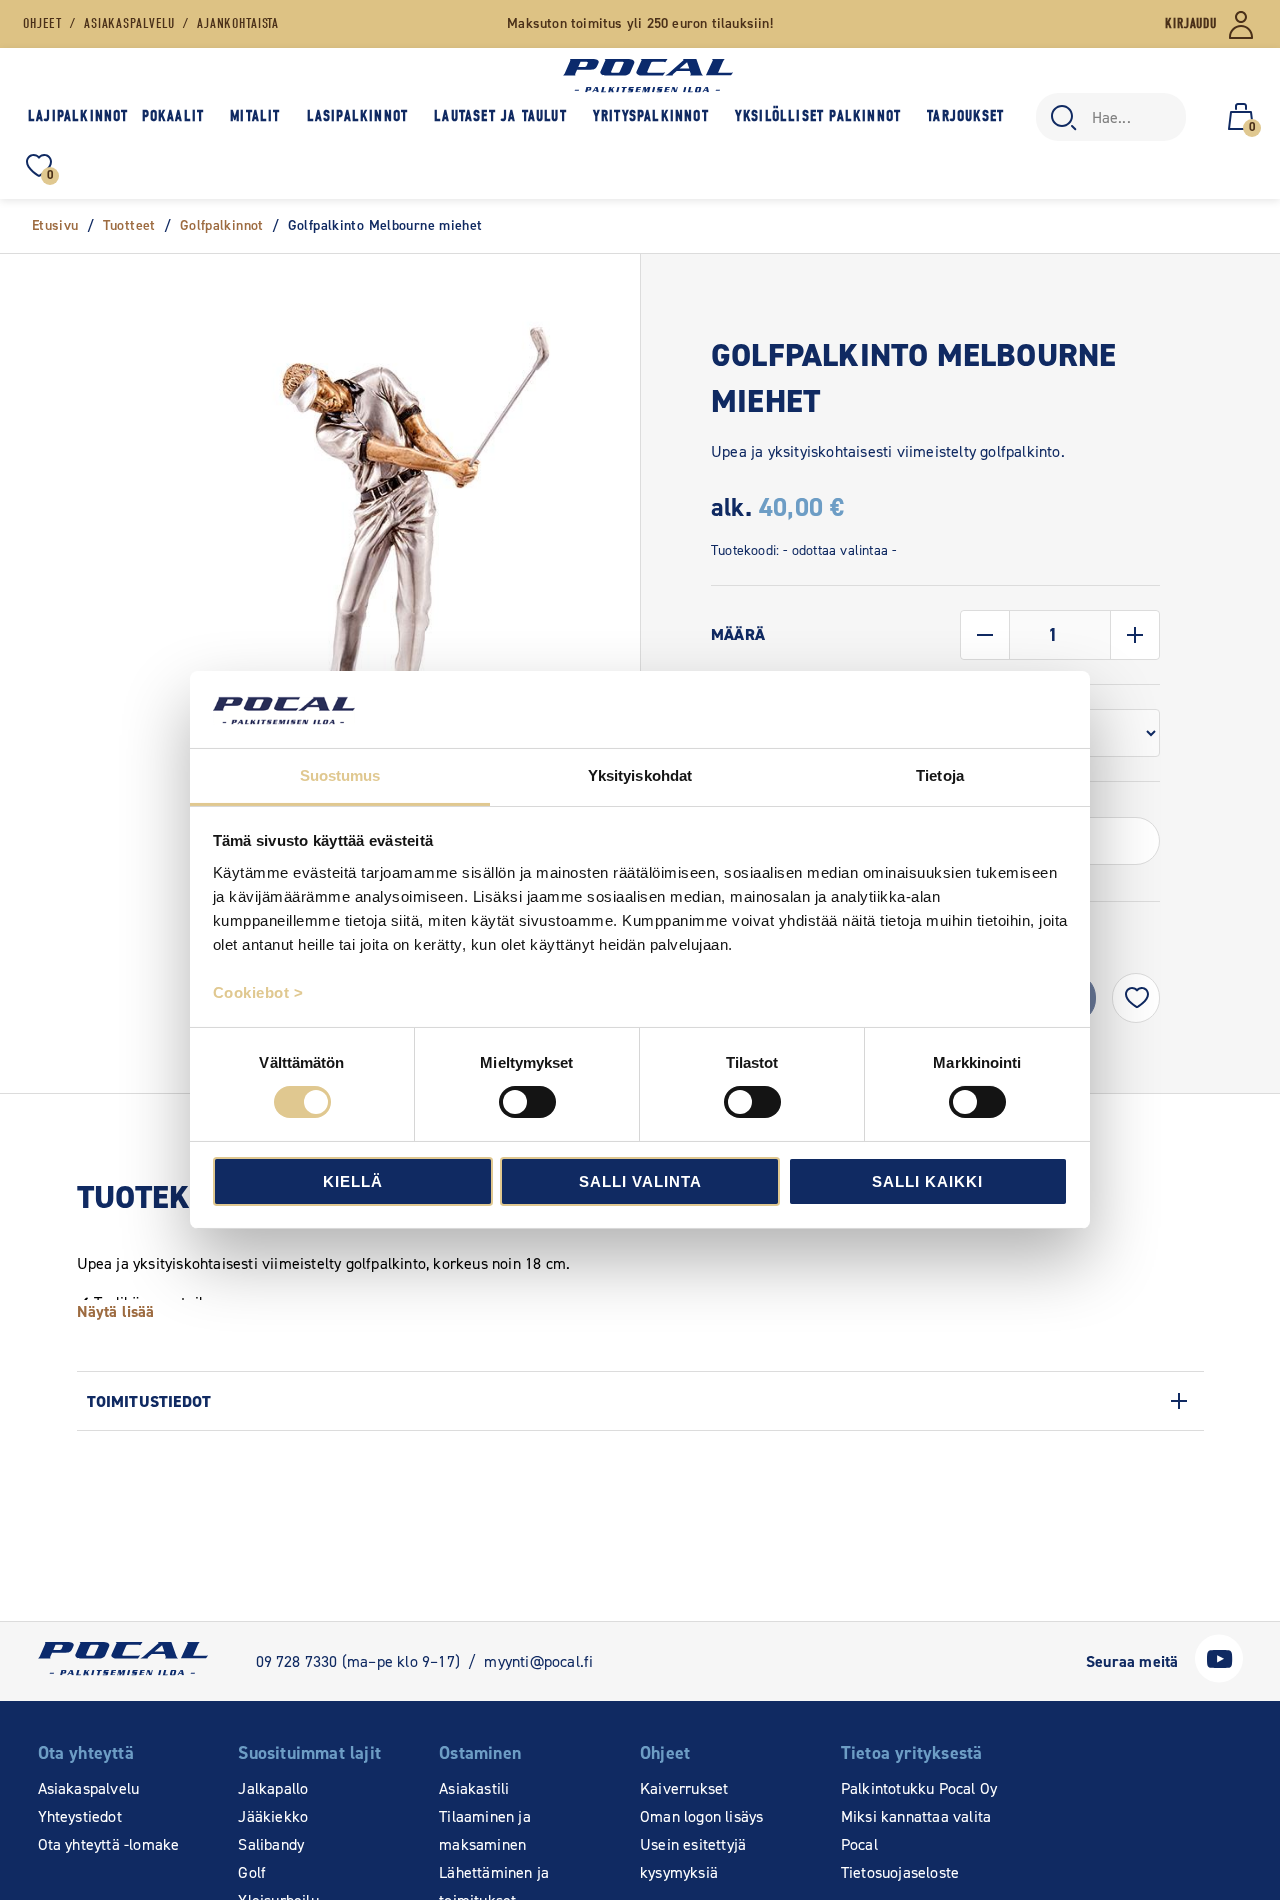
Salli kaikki (927, 1181)
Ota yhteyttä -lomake (109, 1844)
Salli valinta (640, 1181)
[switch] (527, 1102)
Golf (252, 1872)
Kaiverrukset (684, 1788)
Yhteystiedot (80, 1816)
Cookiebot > (258, 992)
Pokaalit (173, 116)
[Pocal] (648, 75)
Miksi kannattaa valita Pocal (916, 1830)
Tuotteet (129, 225)
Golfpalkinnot (222, 225)
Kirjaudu (1191, 23)
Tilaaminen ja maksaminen (485, 1830)
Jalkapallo (273, 1788)
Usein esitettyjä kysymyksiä (693, 1858)
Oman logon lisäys (701, 1816)
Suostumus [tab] (340, 775)
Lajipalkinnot (78, 116)
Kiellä (353, 1181)
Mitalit (255, 116)
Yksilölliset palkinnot (818, 116)
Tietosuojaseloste (900, 1872)
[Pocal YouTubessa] (1219, 1677)
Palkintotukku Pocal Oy (919, 1788)
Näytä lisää (116, 1311)
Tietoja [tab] (940, 775)
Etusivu (55, 225)
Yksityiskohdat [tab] (640, 775)
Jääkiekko (273, 1816)
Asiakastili (474, 1788)
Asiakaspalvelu (89, 1788)
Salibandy (271, 1844)
